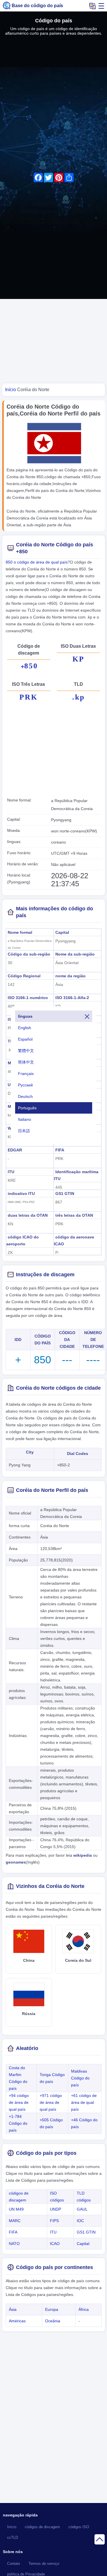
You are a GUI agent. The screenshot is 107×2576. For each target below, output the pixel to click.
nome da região (70, 976)
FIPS (54, 2221)
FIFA (60, 1150)
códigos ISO (79, 2527)
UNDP (55, 2209)
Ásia (13, 2309)
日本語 (24, 1131)
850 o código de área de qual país (37, 562)
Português (27, 1108)
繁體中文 (26, 1051)
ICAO (55, 2244)
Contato (14, 2564)
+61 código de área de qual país (84, 2102)
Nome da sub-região (75, 954)
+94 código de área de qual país (19, 2102)
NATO (14, 2244)
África (84, 2309)
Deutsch (25, 1096)
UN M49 (16, 2209)
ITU (11, 1172)
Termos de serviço (44, 2564)
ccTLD (13, 2538)
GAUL (82, 2209)
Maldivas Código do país (80, 2078)
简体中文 (26, 1062)
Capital (62, 932)
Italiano (25, 1119)
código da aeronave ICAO (74, 1240)
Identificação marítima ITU (76, 1175)
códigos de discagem (42, 2527)
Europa (52, 2309)
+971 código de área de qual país (51, 2102)
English (25, 1028)
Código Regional (24, 976)
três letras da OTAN (74, 1215)
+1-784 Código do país (18, 2123)
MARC (15, 2221)
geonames (16, 1862)
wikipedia (83, 1855)
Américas (17, 2321)
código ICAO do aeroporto (23, 1240)
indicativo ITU (21, 1194)
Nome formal (20, 932)
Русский (25, 1085)
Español (25, 1039)
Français (26, 1074)
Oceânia (53, 2321)
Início (12, 2527)
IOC (80, 2221)
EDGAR (15, 1150)
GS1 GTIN (65, 1194)
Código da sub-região (29, 954)
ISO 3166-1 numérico (28, 998)
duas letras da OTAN (28, 1215)
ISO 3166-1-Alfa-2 (72, 998)
